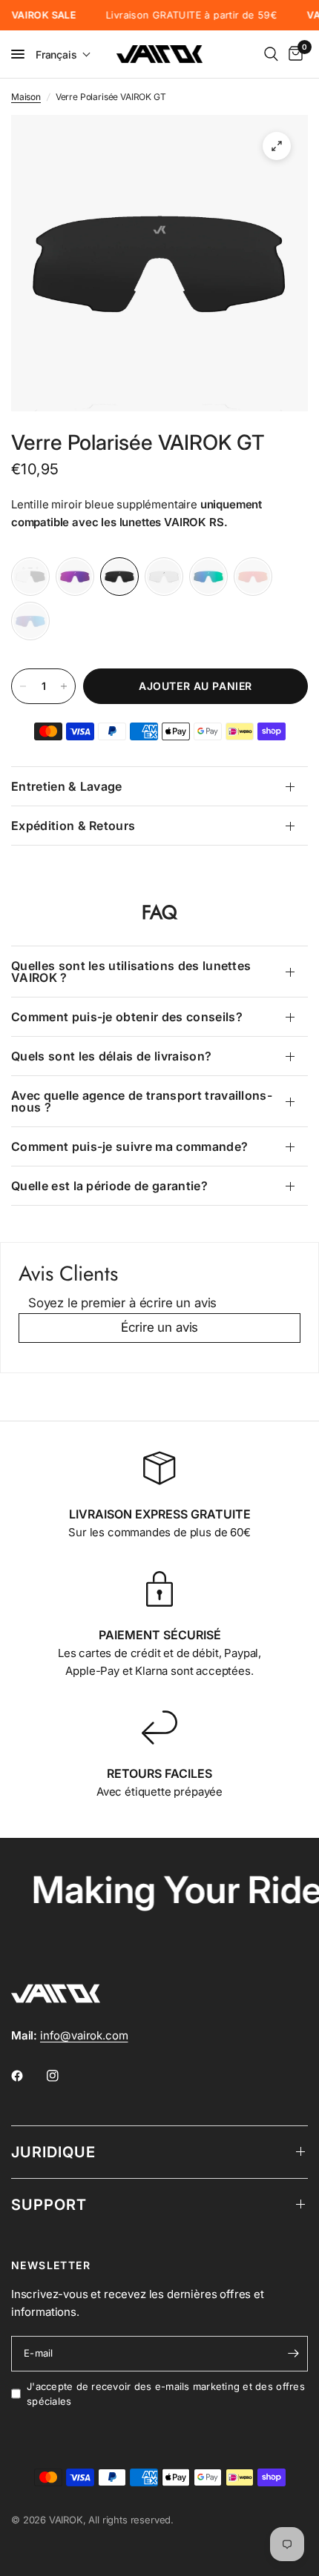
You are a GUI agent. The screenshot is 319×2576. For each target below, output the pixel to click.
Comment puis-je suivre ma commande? (129, 1146)
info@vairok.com (84, 2035)
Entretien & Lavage (67, 786)
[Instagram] (63, 2076)
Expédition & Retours (73, 826)
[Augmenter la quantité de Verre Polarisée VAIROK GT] (64, 686)
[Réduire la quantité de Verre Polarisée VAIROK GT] (23, 686)
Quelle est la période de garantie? (109, 1186)
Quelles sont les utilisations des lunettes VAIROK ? (131, 972)
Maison (26, 97)
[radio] (30, 577)
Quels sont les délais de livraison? (111, 1056)
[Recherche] (271, 54)
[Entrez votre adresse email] (293, 2354)
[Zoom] (277, 146)
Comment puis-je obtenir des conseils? (127, 1017)
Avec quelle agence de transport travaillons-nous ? (142, 1101)
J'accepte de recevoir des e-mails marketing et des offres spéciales (166, 2394)
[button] (63, 54)
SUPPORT (49, 2205)
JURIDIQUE (53, 2152)
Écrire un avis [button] (160, 1327)
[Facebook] (27, 2076)
